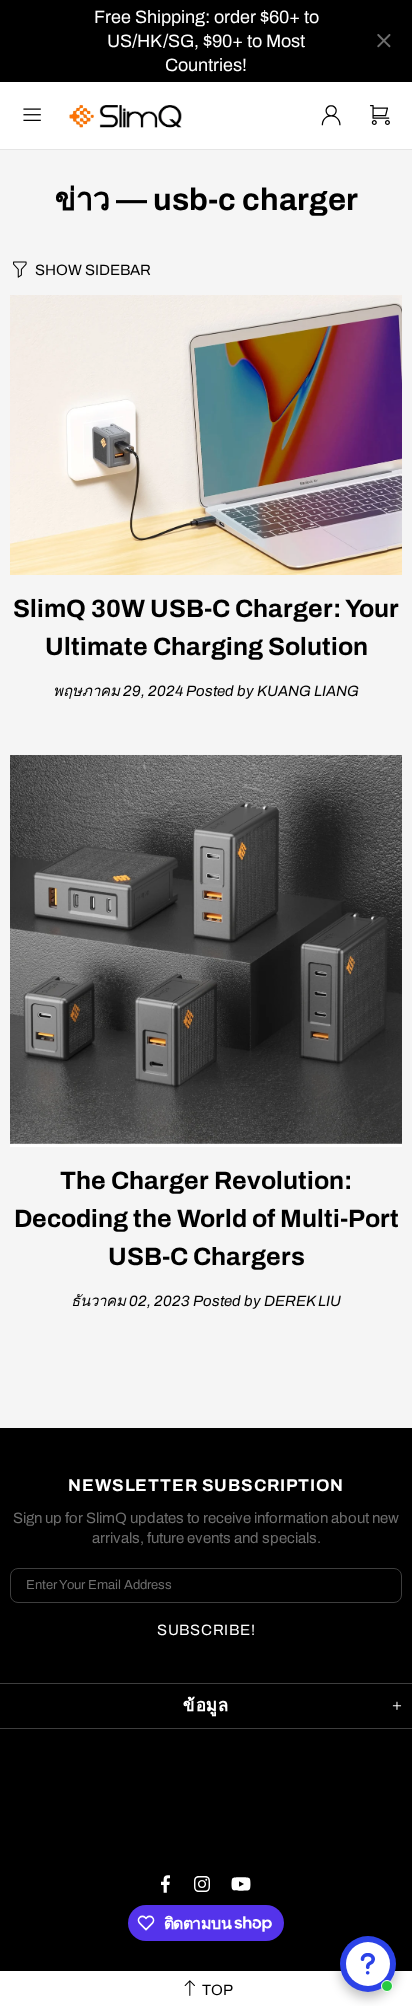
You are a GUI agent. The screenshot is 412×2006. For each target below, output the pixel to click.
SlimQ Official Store (128, 115)
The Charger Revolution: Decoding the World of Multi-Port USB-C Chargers (206, 1218)
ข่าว (82, 200)
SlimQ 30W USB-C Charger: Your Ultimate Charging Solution (206, 627)
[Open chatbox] (368, 1964)
